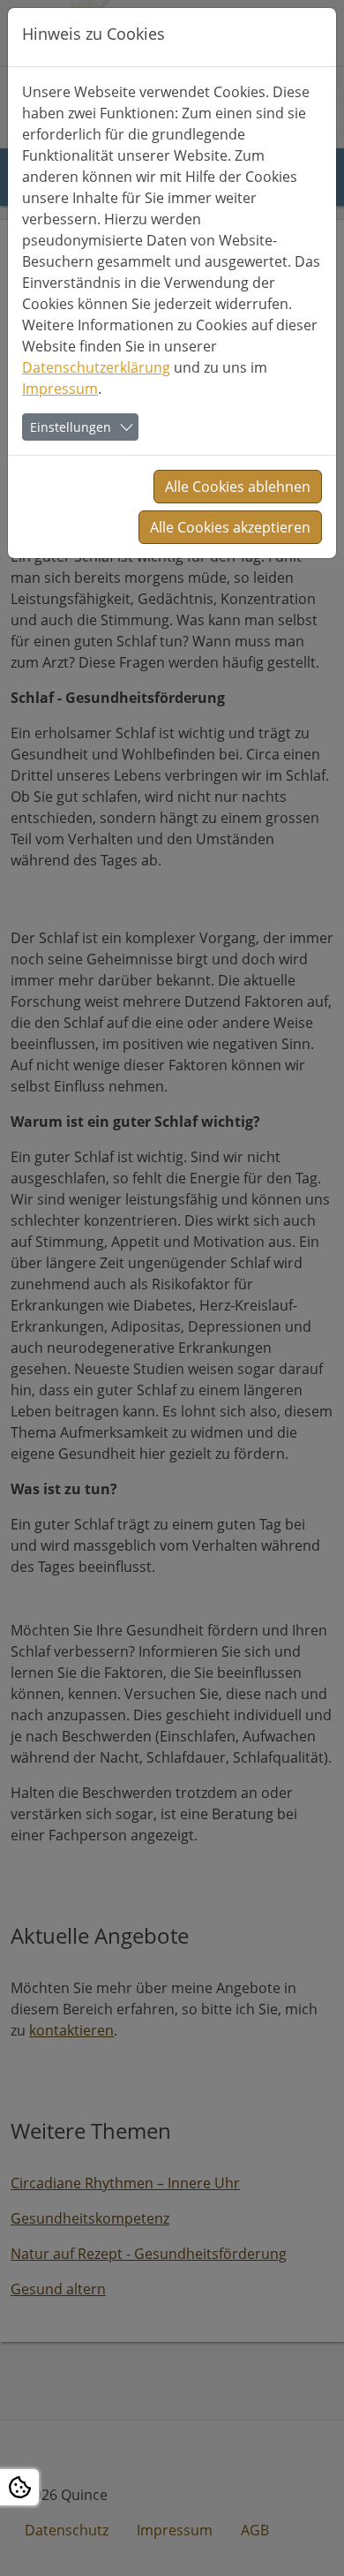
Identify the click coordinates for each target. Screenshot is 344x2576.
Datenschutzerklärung (96, 367)
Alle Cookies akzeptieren (230, 527)
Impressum (60, 389)
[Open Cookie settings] (19, 2487)
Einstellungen (71, 427)
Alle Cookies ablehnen (238, 487)
